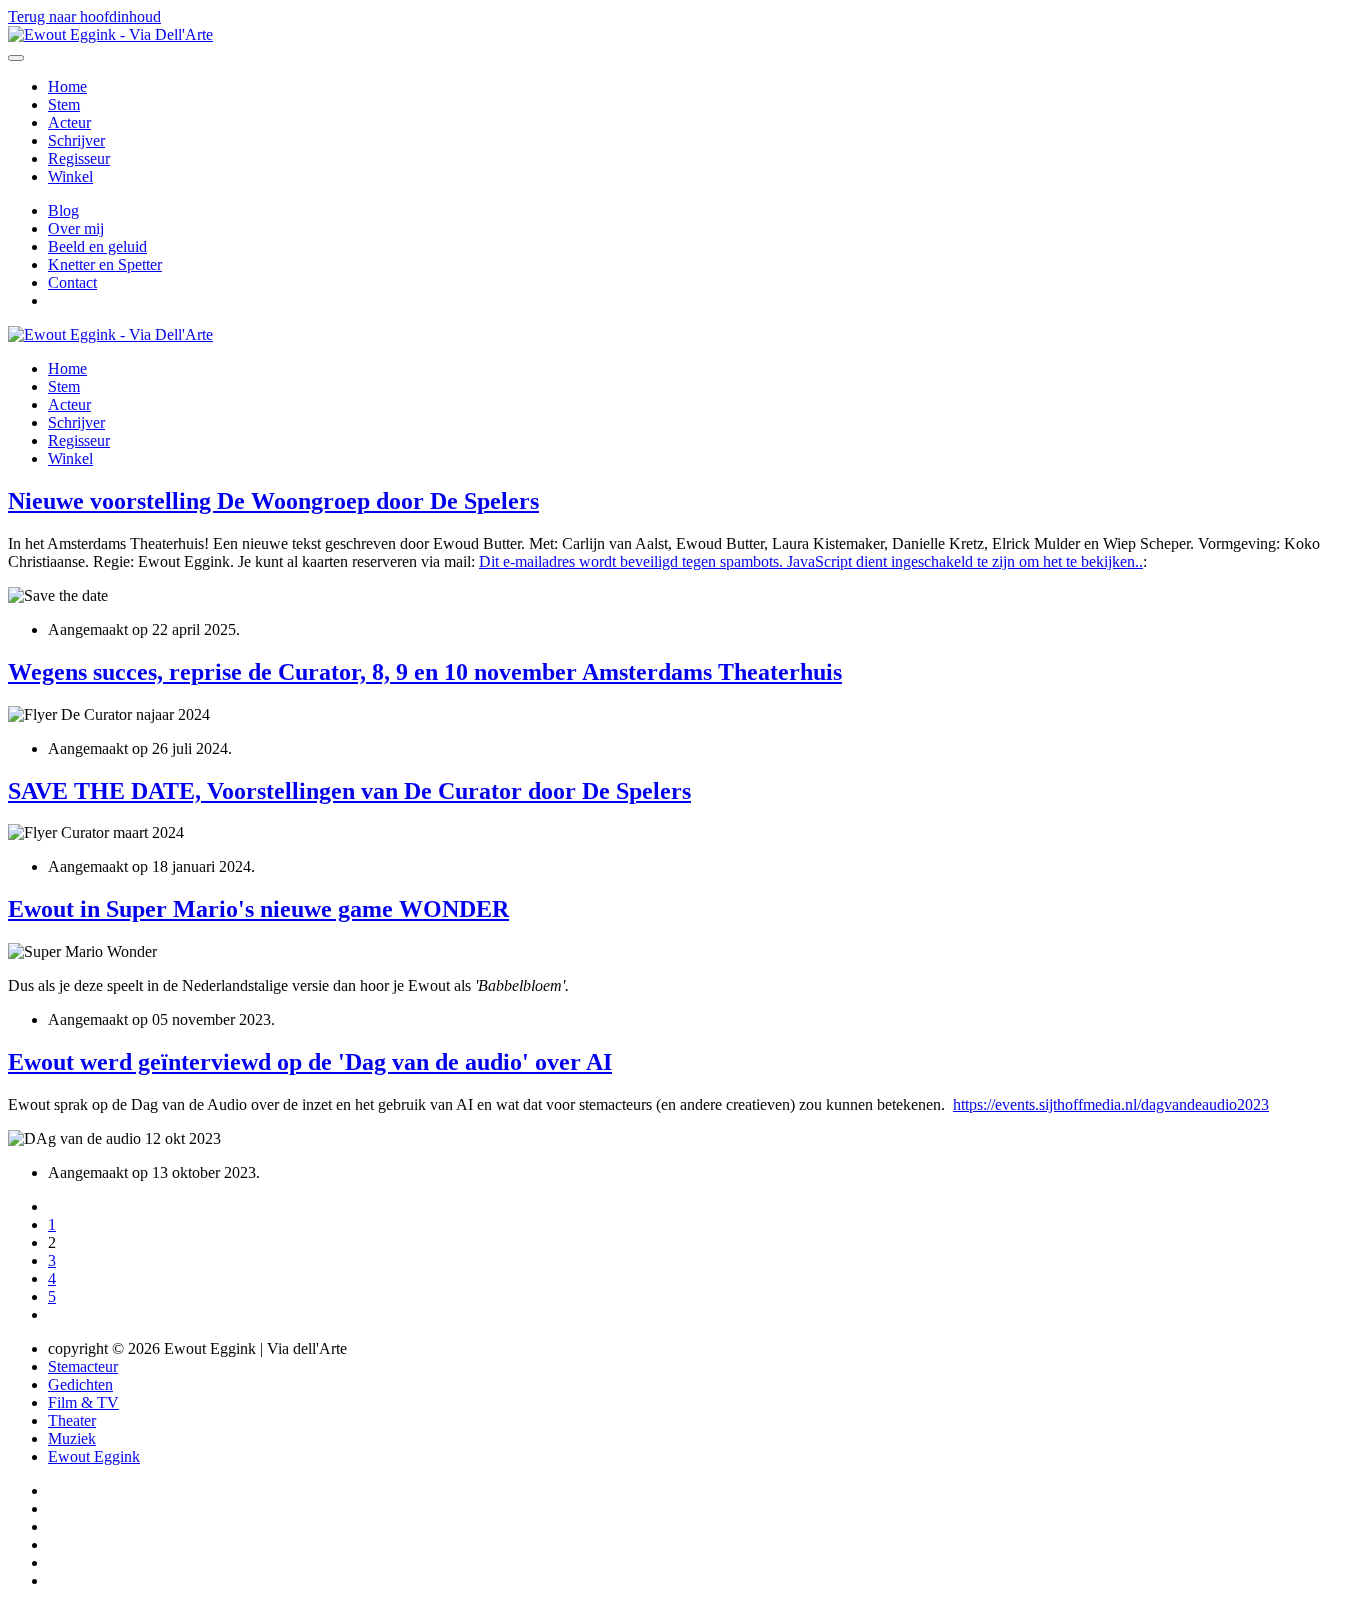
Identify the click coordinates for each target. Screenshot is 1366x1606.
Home (67, 86)
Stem (64, 104)
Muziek (72, 1438)
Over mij (76, 228)
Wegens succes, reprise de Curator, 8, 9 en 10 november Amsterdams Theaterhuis (425, 672)
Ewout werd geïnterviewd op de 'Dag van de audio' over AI (310, 1062)
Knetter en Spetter (105, 264)
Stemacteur (83, 1366)
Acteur (69, 122)
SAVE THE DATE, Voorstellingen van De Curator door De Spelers (349, 791)
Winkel (70, 176)
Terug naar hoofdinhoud (84, 16)
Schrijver (76, 140)
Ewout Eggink (94, 1456)
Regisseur (79, 158)
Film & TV (83, 1402)
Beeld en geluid (97, 246)
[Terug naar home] (110, 34)
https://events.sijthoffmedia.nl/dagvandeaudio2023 (1111, 1104)
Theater (72, 1420)
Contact (72, 282)
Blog (63, 210)
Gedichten (80, 1384)
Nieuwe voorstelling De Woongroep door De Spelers (273, 501)
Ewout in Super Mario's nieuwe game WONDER (258, 909)
